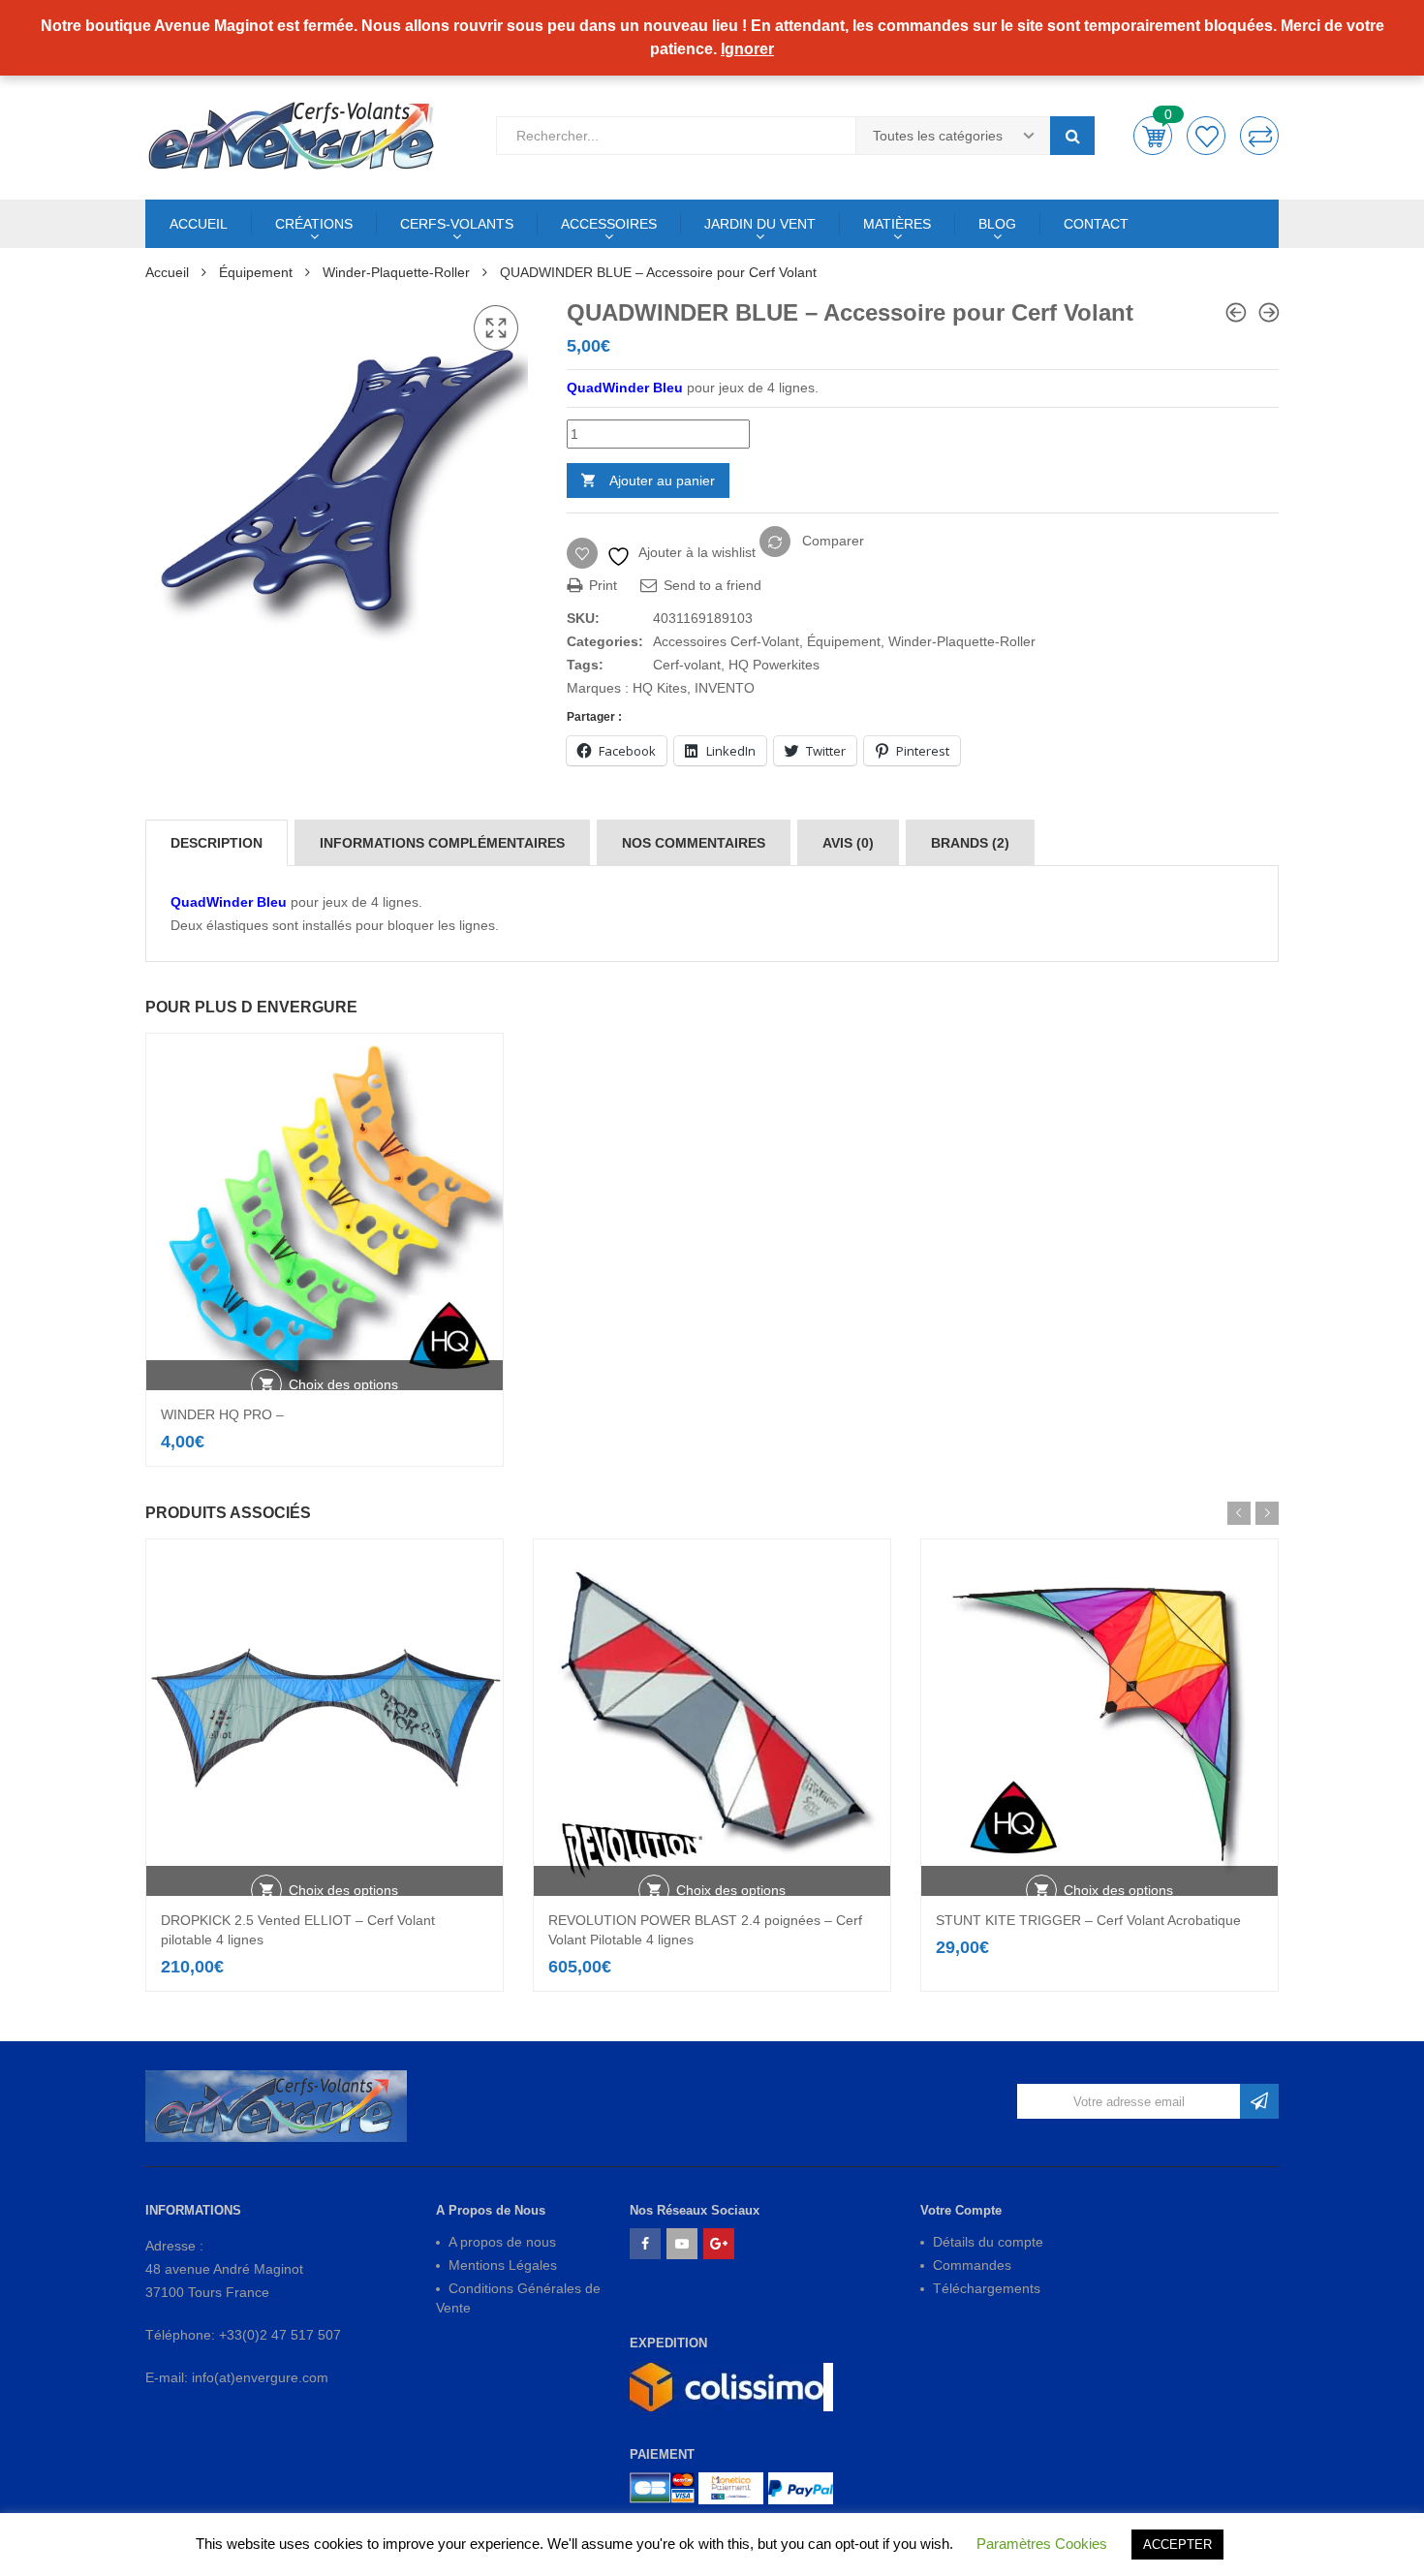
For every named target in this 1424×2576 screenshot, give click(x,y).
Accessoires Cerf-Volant (726, 641)
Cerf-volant (687, 665)
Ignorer (747, 49)
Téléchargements (987, 2288)
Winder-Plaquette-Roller (396, 272)
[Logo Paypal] (801, 2488)
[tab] (217, 843)
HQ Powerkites (774, 665)
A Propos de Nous (491, 2210)
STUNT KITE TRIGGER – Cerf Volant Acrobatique (1088, 1920)
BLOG (997, 224)
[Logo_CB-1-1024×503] (662, 2488)
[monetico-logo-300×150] (731, 2488)
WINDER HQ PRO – (222, 1414)
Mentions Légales (503, 2265)
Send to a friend (711, 585)
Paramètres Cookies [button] (1042, 2544)
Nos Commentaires (694, 843)
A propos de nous (502, 2242)
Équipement (256, 272)
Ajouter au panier (662, 481)
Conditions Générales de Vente (518, 2298)
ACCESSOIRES (609, 224)
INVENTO (725, 688)
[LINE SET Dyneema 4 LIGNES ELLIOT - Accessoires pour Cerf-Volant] (1269, 312)
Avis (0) (848, 843)
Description (217, 843)
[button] (496, 328)
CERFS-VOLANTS (457, 224)
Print (601, 585)
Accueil (167, 272)
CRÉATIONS (314, 224)
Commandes (972, 2265)
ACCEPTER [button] (1177, 2545)
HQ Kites (660, 688)
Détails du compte (988, 2242)
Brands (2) (970, 843)
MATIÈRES (897, 224)
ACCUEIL (199, 224)
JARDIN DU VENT (760, 224)
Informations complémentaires (442, 843)
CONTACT (1096, 224)
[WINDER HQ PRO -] (1236, 312)
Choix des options (343, 1384)
